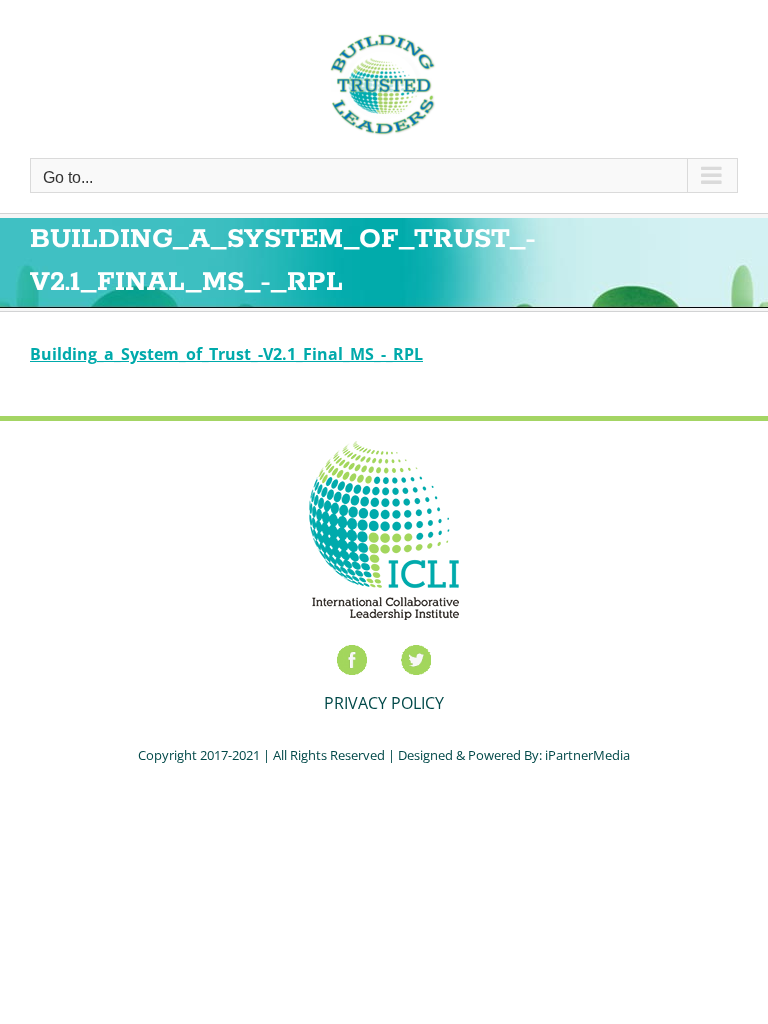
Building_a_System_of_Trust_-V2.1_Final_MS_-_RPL (226, 354)
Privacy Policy (384, 703)
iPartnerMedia (587, 755)
